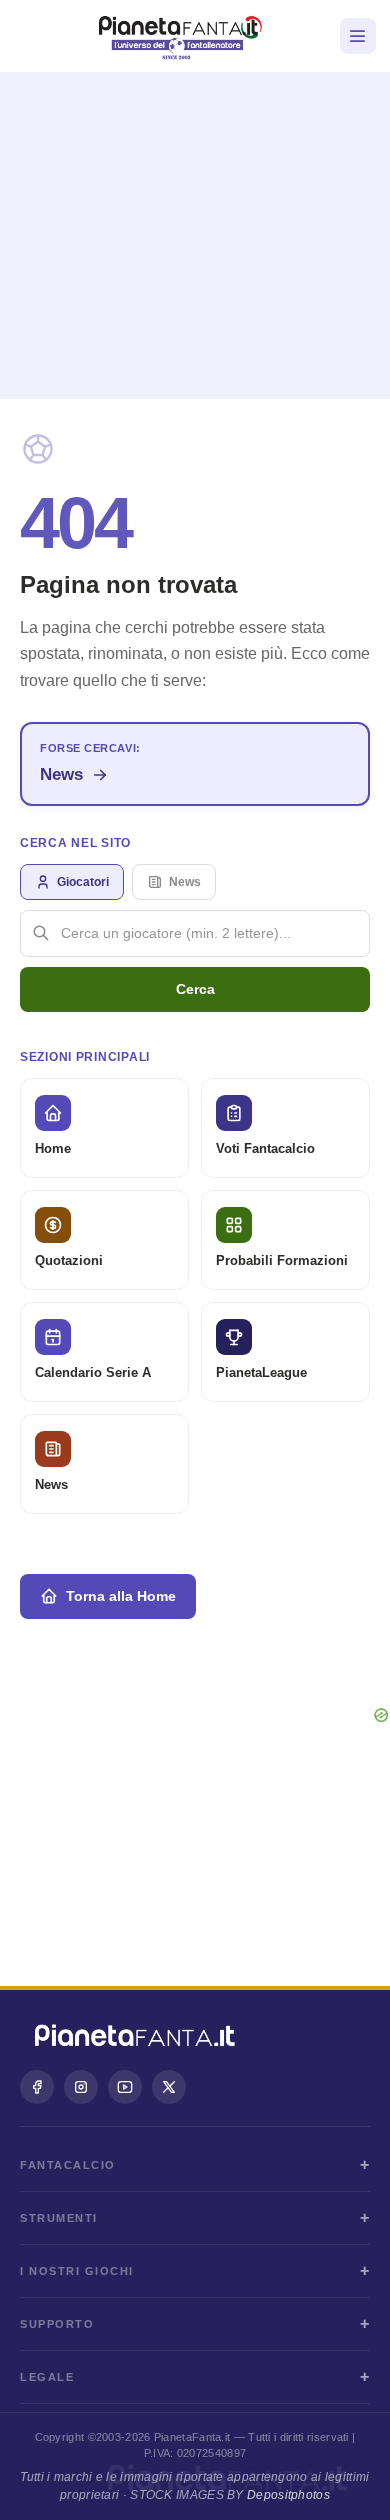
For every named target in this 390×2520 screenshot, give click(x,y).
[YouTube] (125, 2087)
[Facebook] (37, 2087)
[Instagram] (81, 2087)
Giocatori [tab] (83, 882)
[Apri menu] (358, 36)
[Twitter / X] (169, 2087)
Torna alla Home (121, 1596)
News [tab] (185, 882)
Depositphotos (288, 2495)
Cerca (195, 989)
